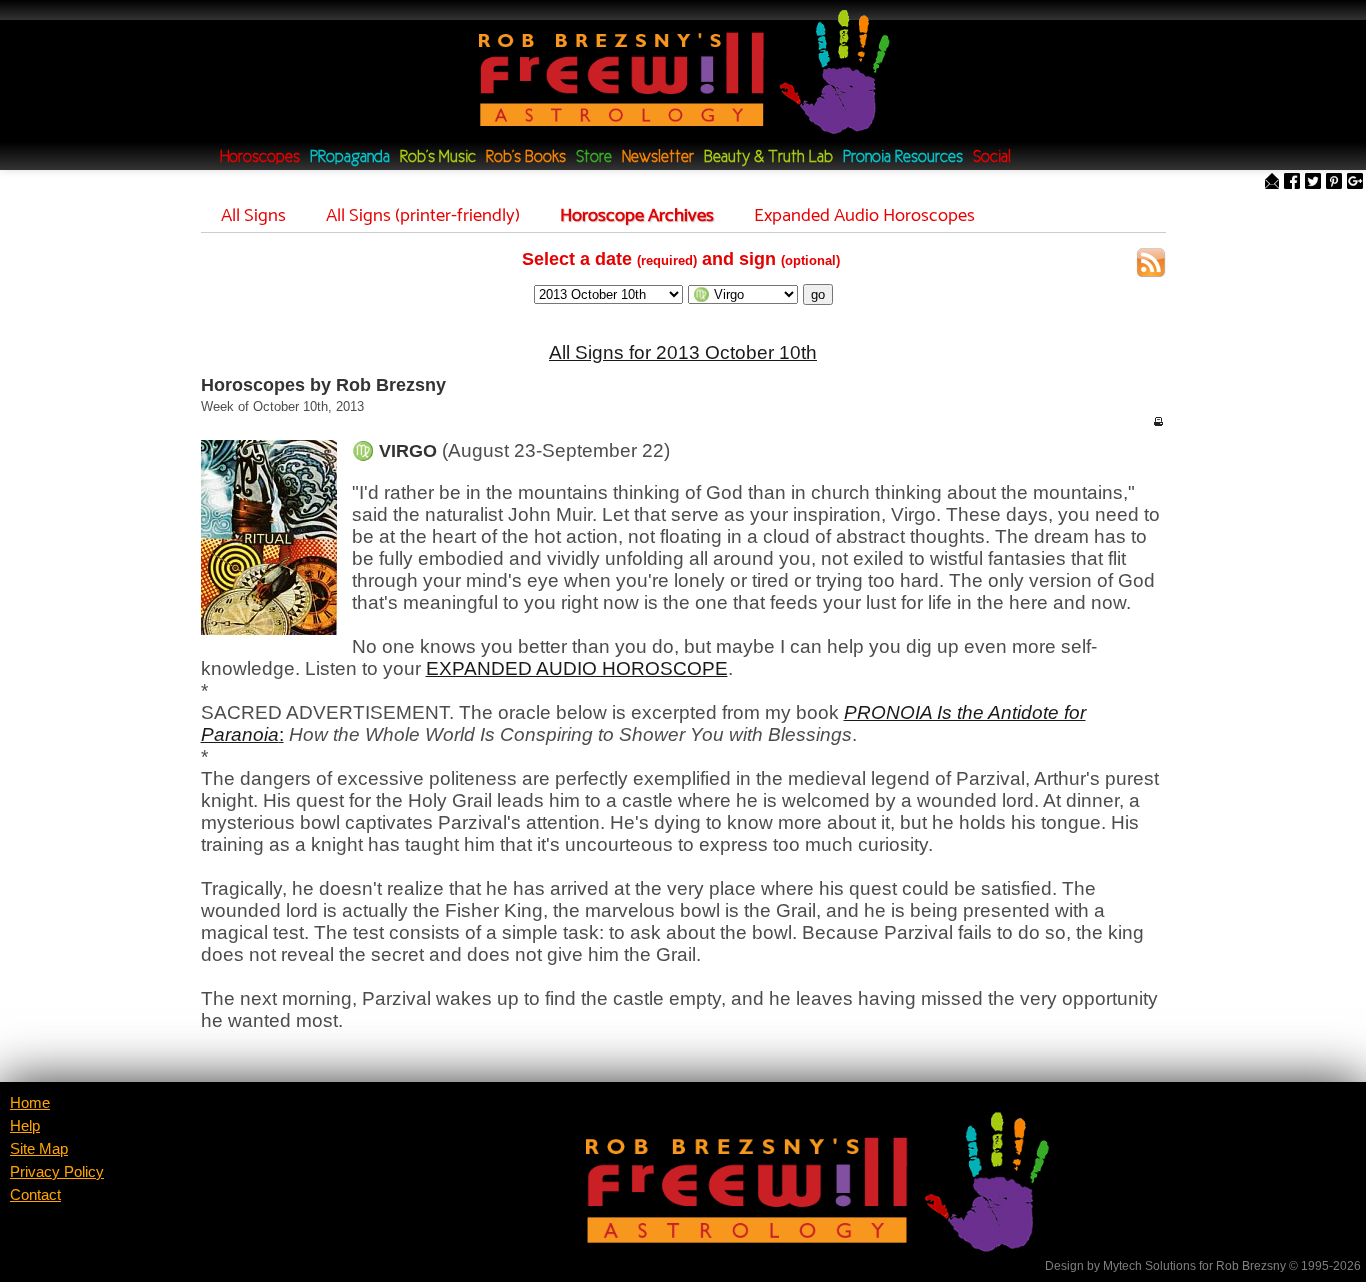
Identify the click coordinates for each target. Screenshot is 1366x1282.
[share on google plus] (1355, 182)
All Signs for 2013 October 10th (683, 352)
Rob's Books (526, 157)
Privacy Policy (57, 1172)
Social (992, 157)
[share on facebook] (1292, 182)
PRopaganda (350, 157)
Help (25, 1126)
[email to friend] (1272, 182)
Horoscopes (260, 157)
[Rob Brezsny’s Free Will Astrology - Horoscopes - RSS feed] (1151, 265)
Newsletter (658, 157)
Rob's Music (438, 157)
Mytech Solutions (1149, 1266)
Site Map (39, 1149)
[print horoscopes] (1158, 421)
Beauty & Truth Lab (768, 157)
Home (30, 1103)
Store (594, 157)
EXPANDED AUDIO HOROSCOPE (577, 668)
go (818, 294)
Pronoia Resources (903, 157)
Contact (35, 1195)
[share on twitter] (1313, 182)
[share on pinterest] (1334, 182)
